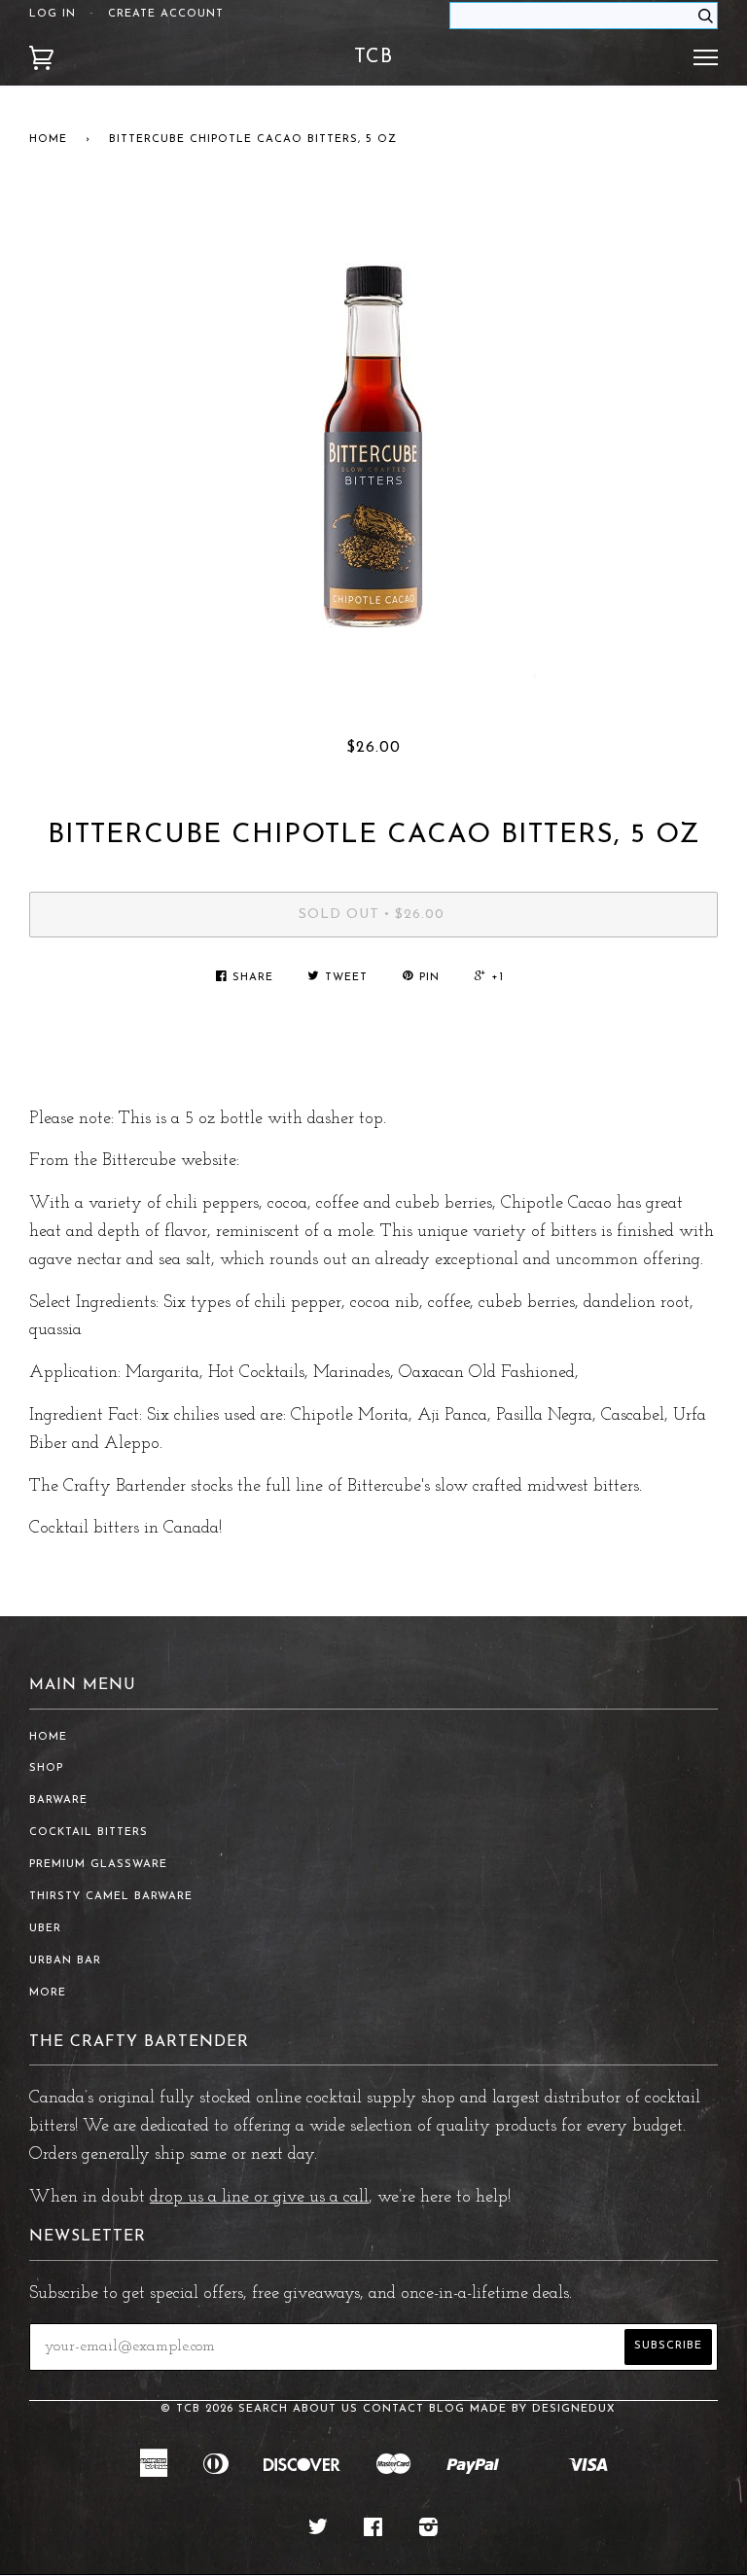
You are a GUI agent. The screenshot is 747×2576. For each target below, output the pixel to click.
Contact (393, 2409)
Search (263, 2409)
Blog (447, 2409)
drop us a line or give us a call (259, 2198)
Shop (46, 1768)
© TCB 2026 (197, 2409)
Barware (58, 1800)
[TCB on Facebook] (373, 2532)
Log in (53, 14)
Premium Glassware (98, 1865)
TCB (373, 57)
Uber (45, 1929)
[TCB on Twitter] (319, 2532)
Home (48, 140)
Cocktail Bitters (89, 1833)
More (48, 1993)
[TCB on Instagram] (429, 2532)
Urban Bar (65, 1961)
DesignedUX (574, 2409)
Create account (166, 14)
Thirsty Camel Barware (111, 1897)
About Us (325, 2409)
